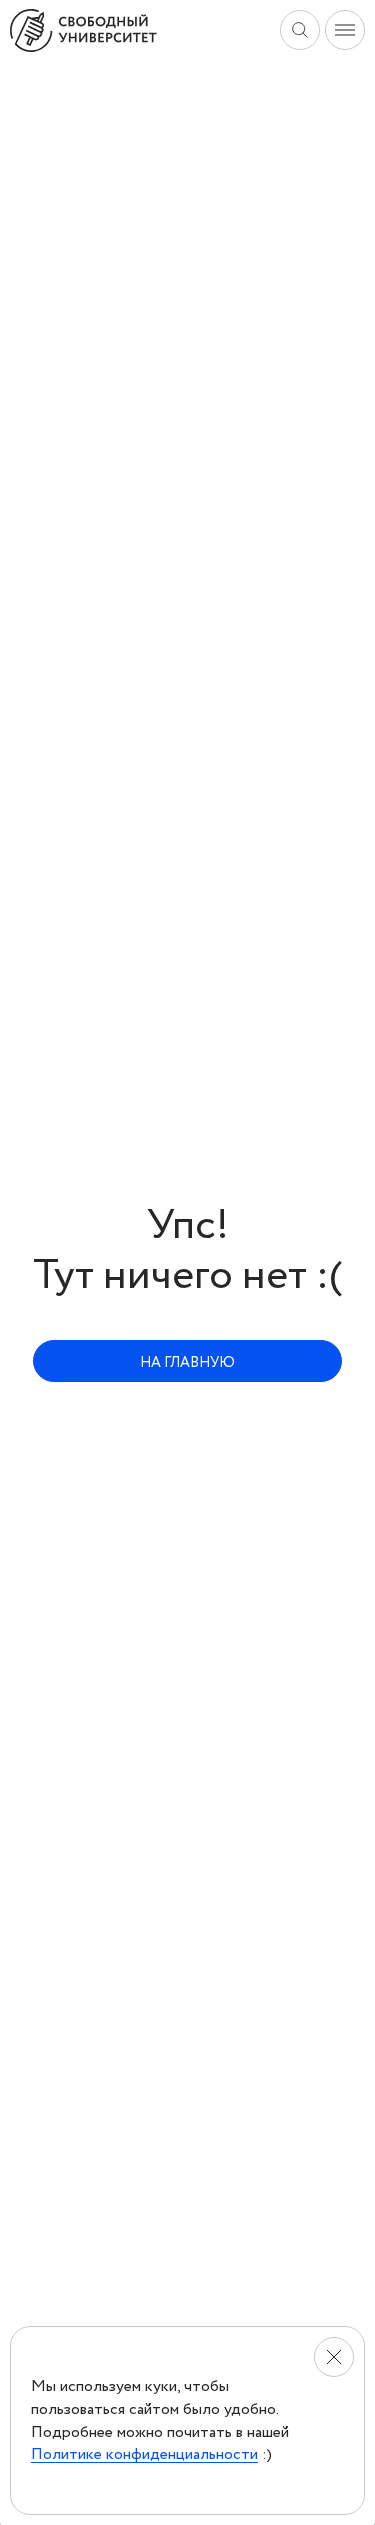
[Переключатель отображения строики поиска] (300, 30)
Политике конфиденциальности (144, 2454)
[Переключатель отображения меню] (345, 30)
